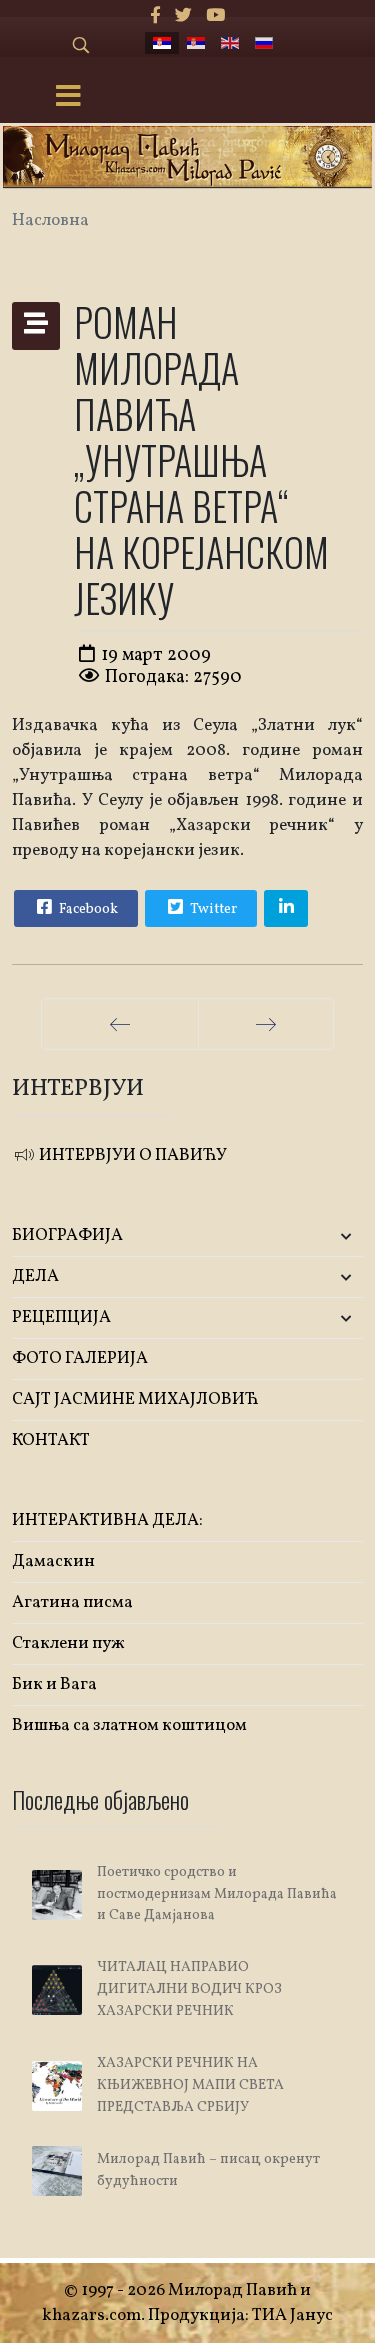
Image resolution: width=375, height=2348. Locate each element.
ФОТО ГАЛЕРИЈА (80, 1358)
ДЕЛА (35, 1276)
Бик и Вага (54, 1684)
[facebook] (155, 16)
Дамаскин (53, 1561)
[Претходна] (120, 1024)
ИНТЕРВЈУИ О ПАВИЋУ (131, 1155)
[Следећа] (266, 1024)
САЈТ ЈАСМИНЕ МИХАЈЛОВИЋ (135, 1399)
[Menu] (68, 98)
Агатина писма (72, 1602)
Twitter (212, 909)
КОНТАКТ (51, 1440)
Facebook (87, 909)
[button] (305, 1236)
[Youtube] (215, 16)
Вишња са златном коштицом (129, 1725)
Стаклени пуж (68, 1643)
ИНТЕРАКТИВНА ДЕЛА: (107, 1520)
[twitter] (183, 16)
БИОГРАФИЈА (67, 1235)
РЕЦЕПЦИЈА (61, 1317)
